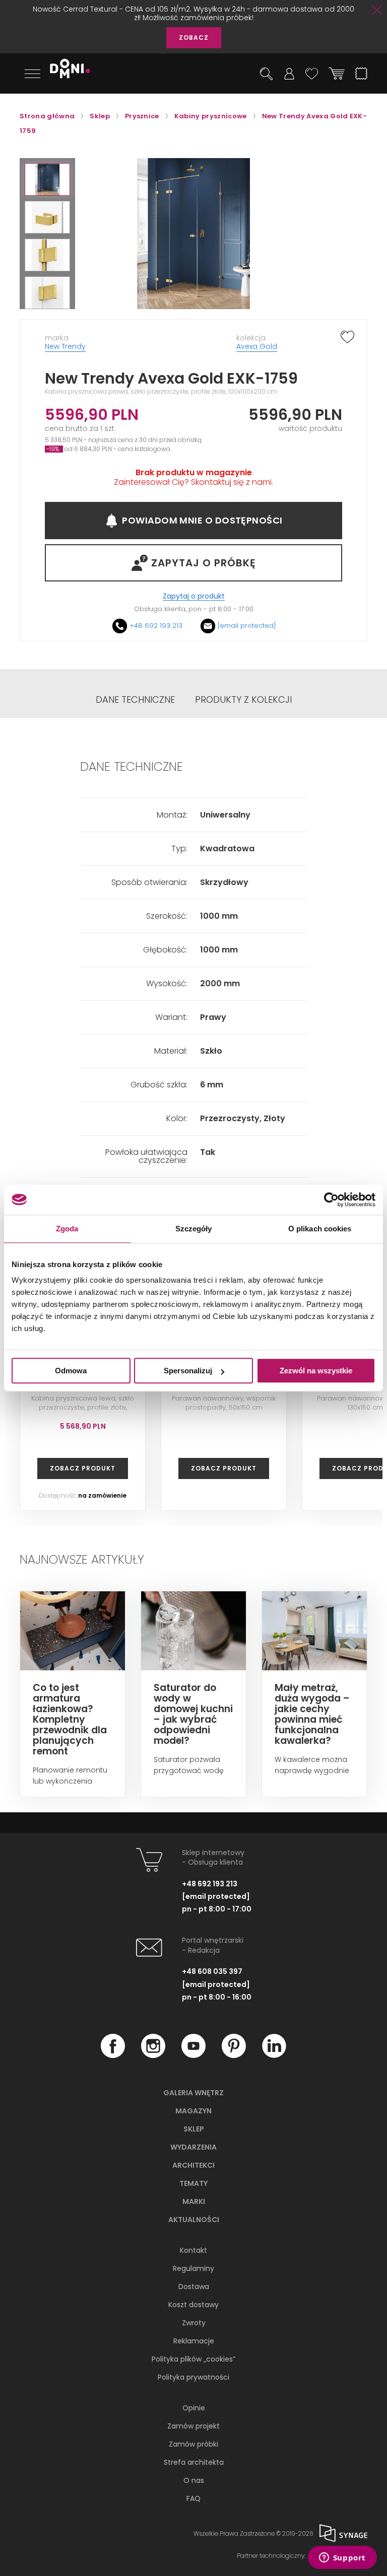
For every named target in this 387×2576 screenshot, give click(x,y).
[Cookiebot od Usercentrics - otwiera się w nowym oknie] (331, 1200)
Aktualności (194, 2220)
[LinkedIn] (274, 2055)
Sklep (194, 2129)
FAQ (193, 2498)
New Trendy (65, 346)
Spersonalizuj (188, 1371)
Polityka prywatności (193, 2377)
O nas (194, 2480)
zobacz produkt (83, 1468)
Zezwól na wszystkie (316, 1371)
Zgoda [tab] (67, 1229)
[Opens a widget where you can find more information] (342, 2558)
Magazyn (193, 2111)
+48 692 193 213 (156, 625)
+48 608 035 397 (212, 1971)
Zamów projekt (193, 2426)
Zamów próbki (193, 2444)
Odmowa (71, 1371)
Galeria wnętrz (193, 2093)
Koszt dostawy (193, 2305)
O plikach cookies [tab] (320, 1229)
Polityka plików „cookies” (193, 2359)
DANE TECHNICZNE (135, 700)
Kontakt (193, 2250)
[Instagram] (153, 2055)
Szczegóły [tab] (194, 1229)
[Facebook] (113, 2055)
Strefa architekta (194, 2462)
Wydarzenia (193, 2147)
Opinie (194, 2408)
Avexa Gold (257, 346)
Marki (194, 2201)
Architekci (193, 2165)
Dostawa (194, 2287)
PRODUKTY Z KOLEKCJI (243, 700)
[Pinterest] (234, 2055)
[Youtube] (193, 2055)
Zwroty (194, 2323)
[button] (47, 179)
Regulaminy (193, 2268)
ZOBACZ (194, 38)
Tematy (193, 2183)
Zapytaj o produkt (194, 596)
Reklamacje (194, 2341)
